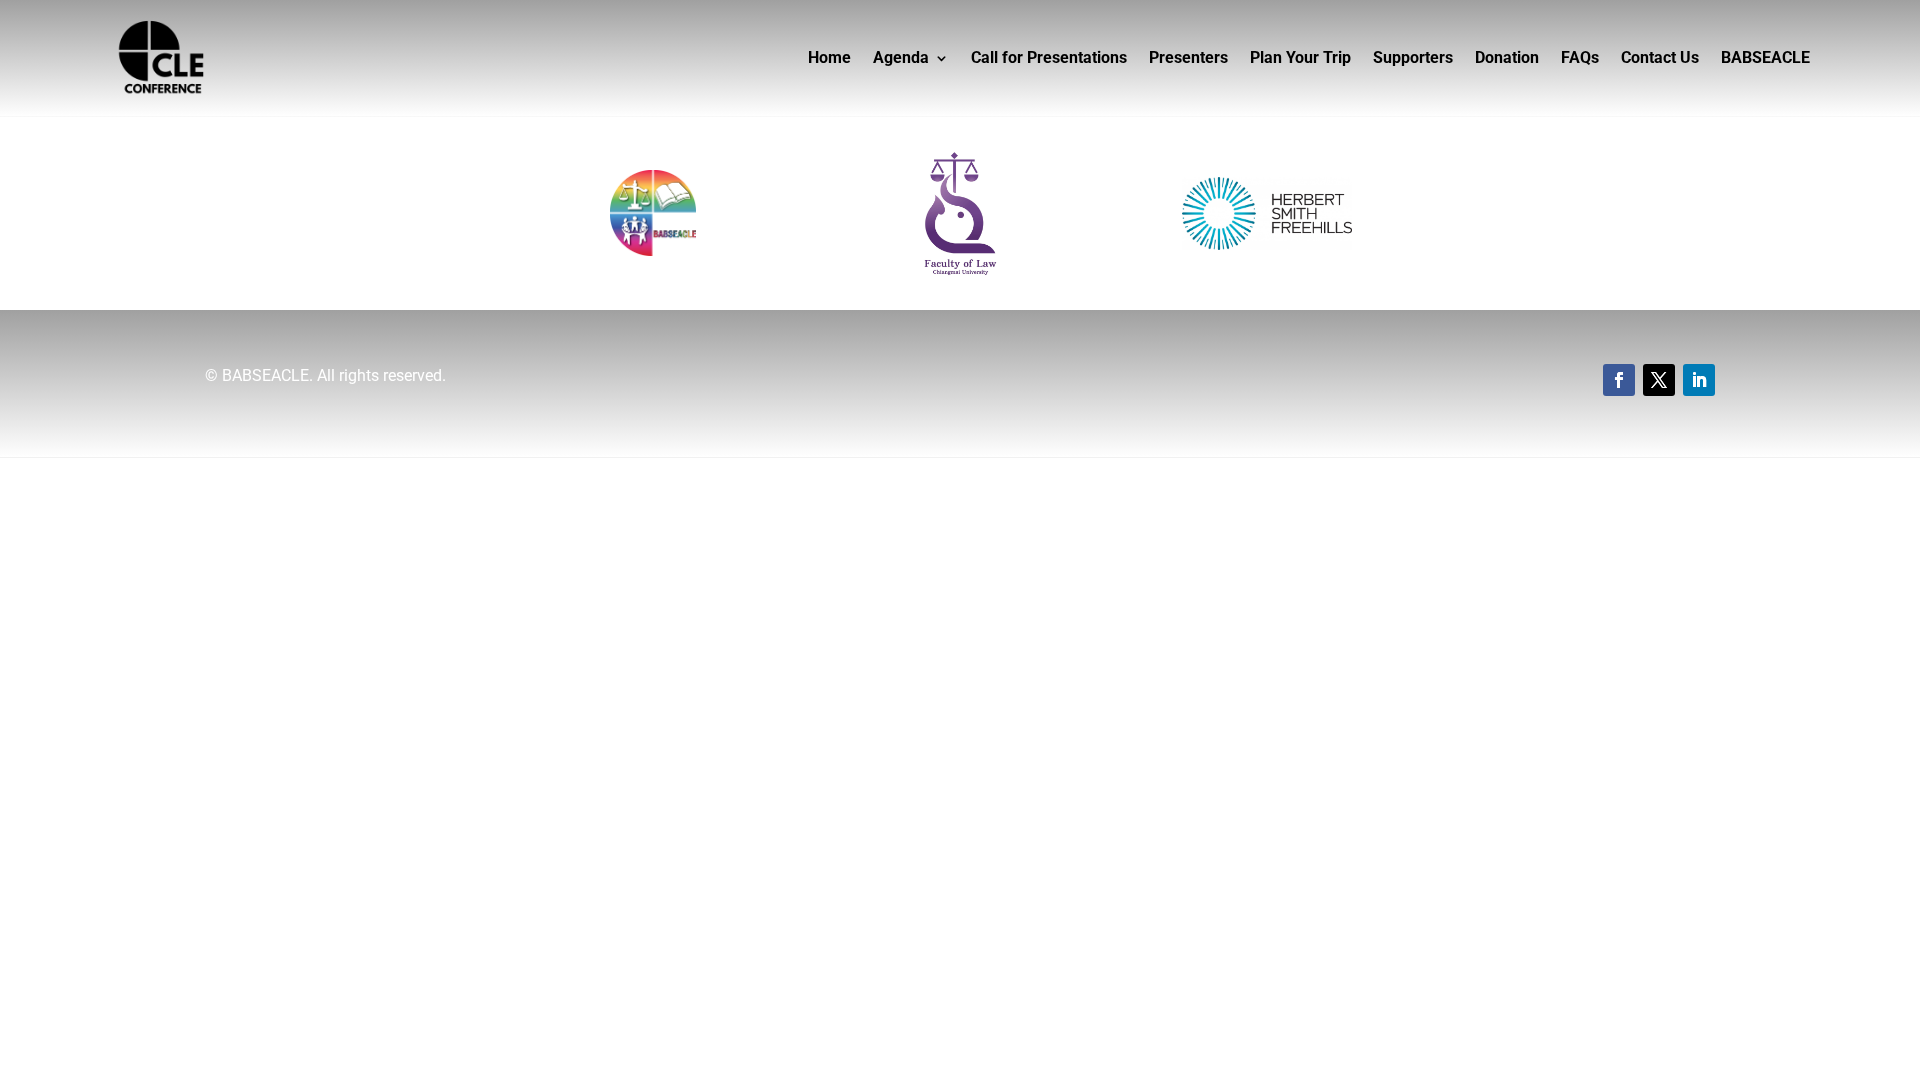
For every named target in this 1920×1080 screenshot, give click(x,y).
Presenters (1188, 57)
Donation (1507, 57)
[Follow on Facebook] (1619, 380)
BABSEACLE (1765, 57)
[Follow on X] (1659, 380)
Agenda (901, 57)
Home (829, 57)
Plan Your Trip (1300, 57)
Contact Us (1660, 57)
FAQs (1580, 57)
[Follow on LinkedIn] (1699, 380)
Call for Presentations (1049, 57)
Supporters (1413, 57)
